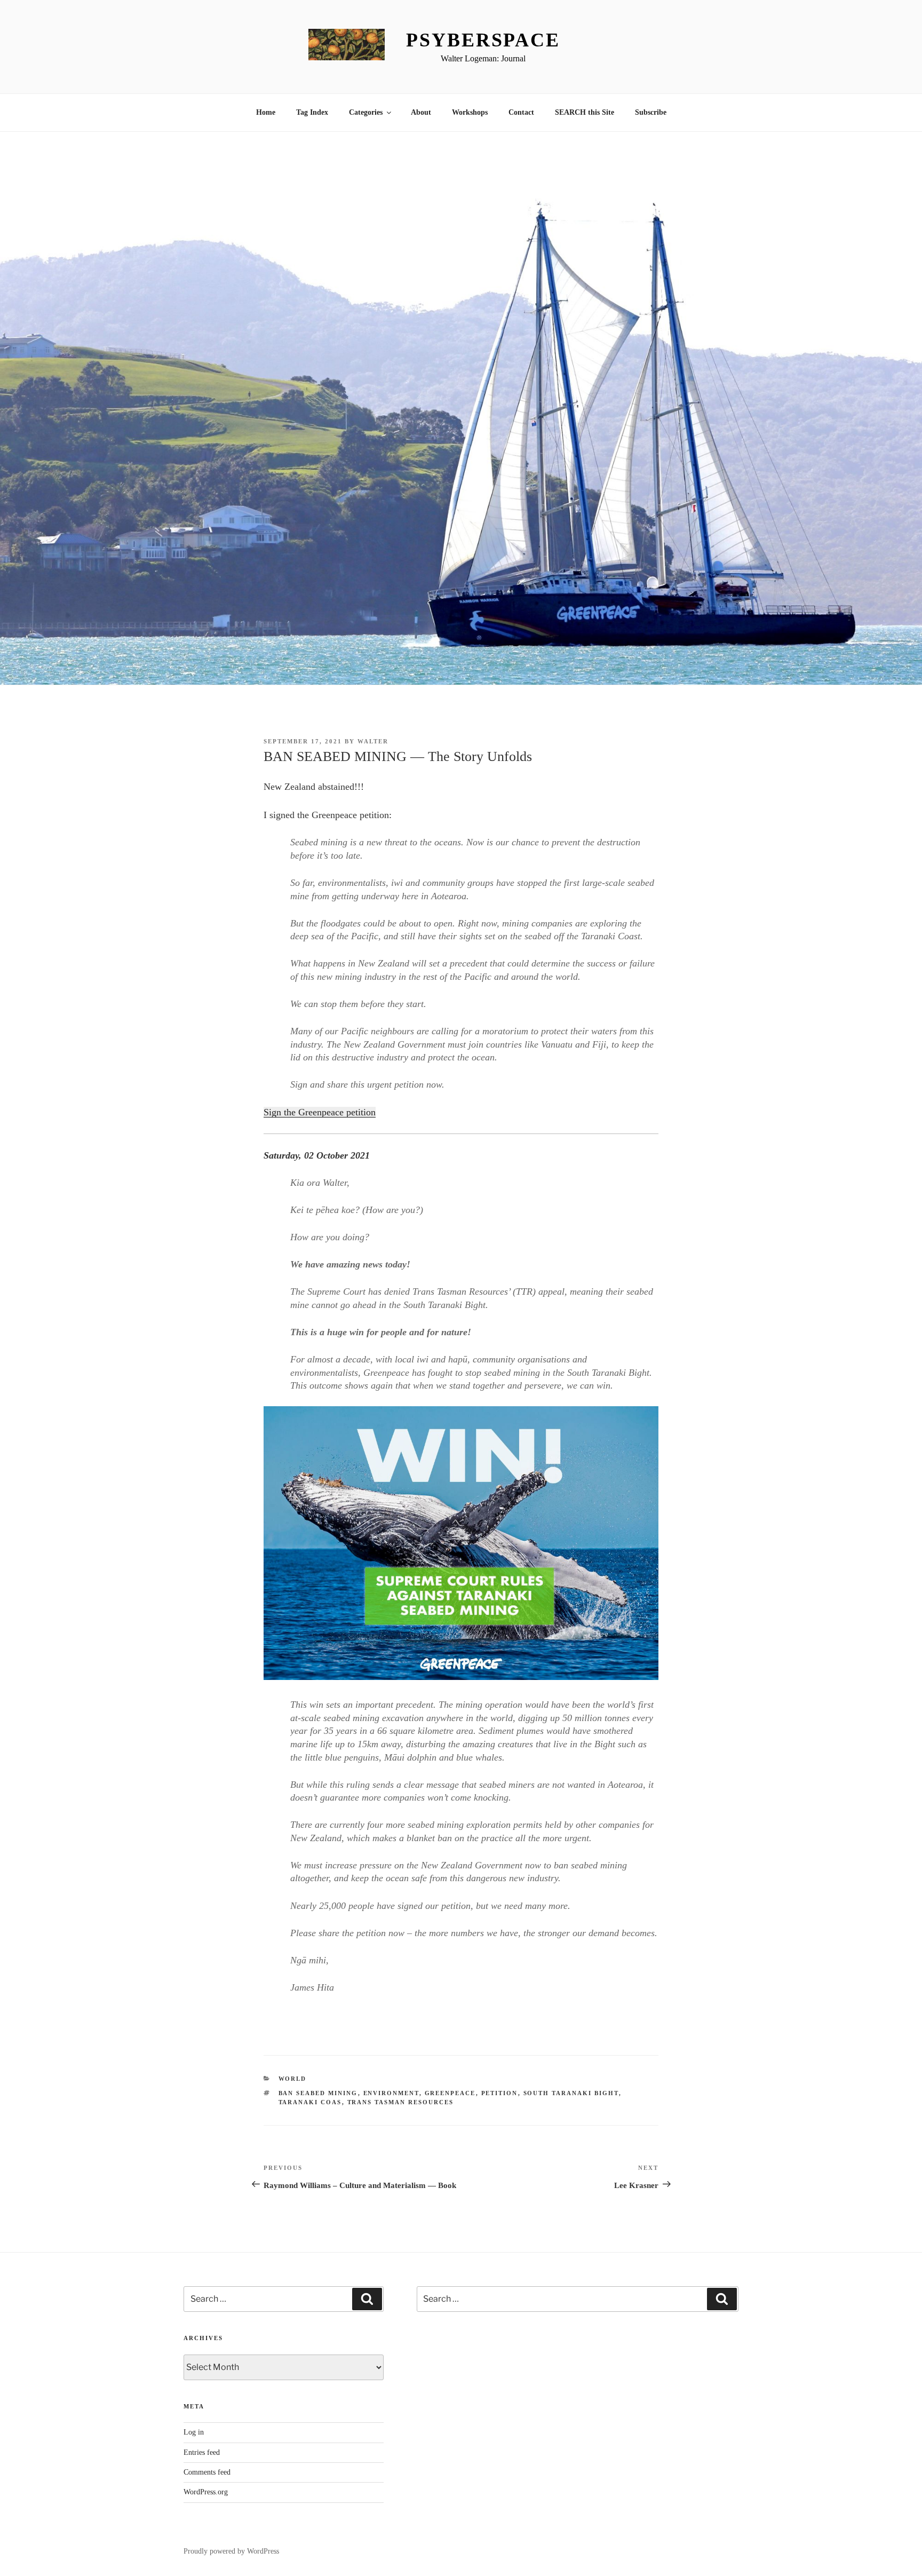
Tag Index (312, 112)
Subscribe (651, 112)
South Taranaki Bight (571, 2093)
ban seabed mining (318, 2093)
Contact (521, 112)
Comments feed (207, 2472)
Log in (194, 2432)
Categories (366, 112)
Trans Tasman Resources (401, 2102)
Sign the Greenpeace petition (320, 1112)
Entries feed (202, 2452)
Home (266, 112)
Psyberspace (483, 40)
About (421, 112)
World (293, 2079)
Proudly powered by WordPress (231, 2551)
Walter (373, 741)
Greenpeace (450, 2093)
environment (391, 2093)
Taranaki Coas (310, 2102)
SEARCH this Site (585, 112)
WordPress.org (206, 2492)
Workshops (470, 112)
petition (500, 2093)
